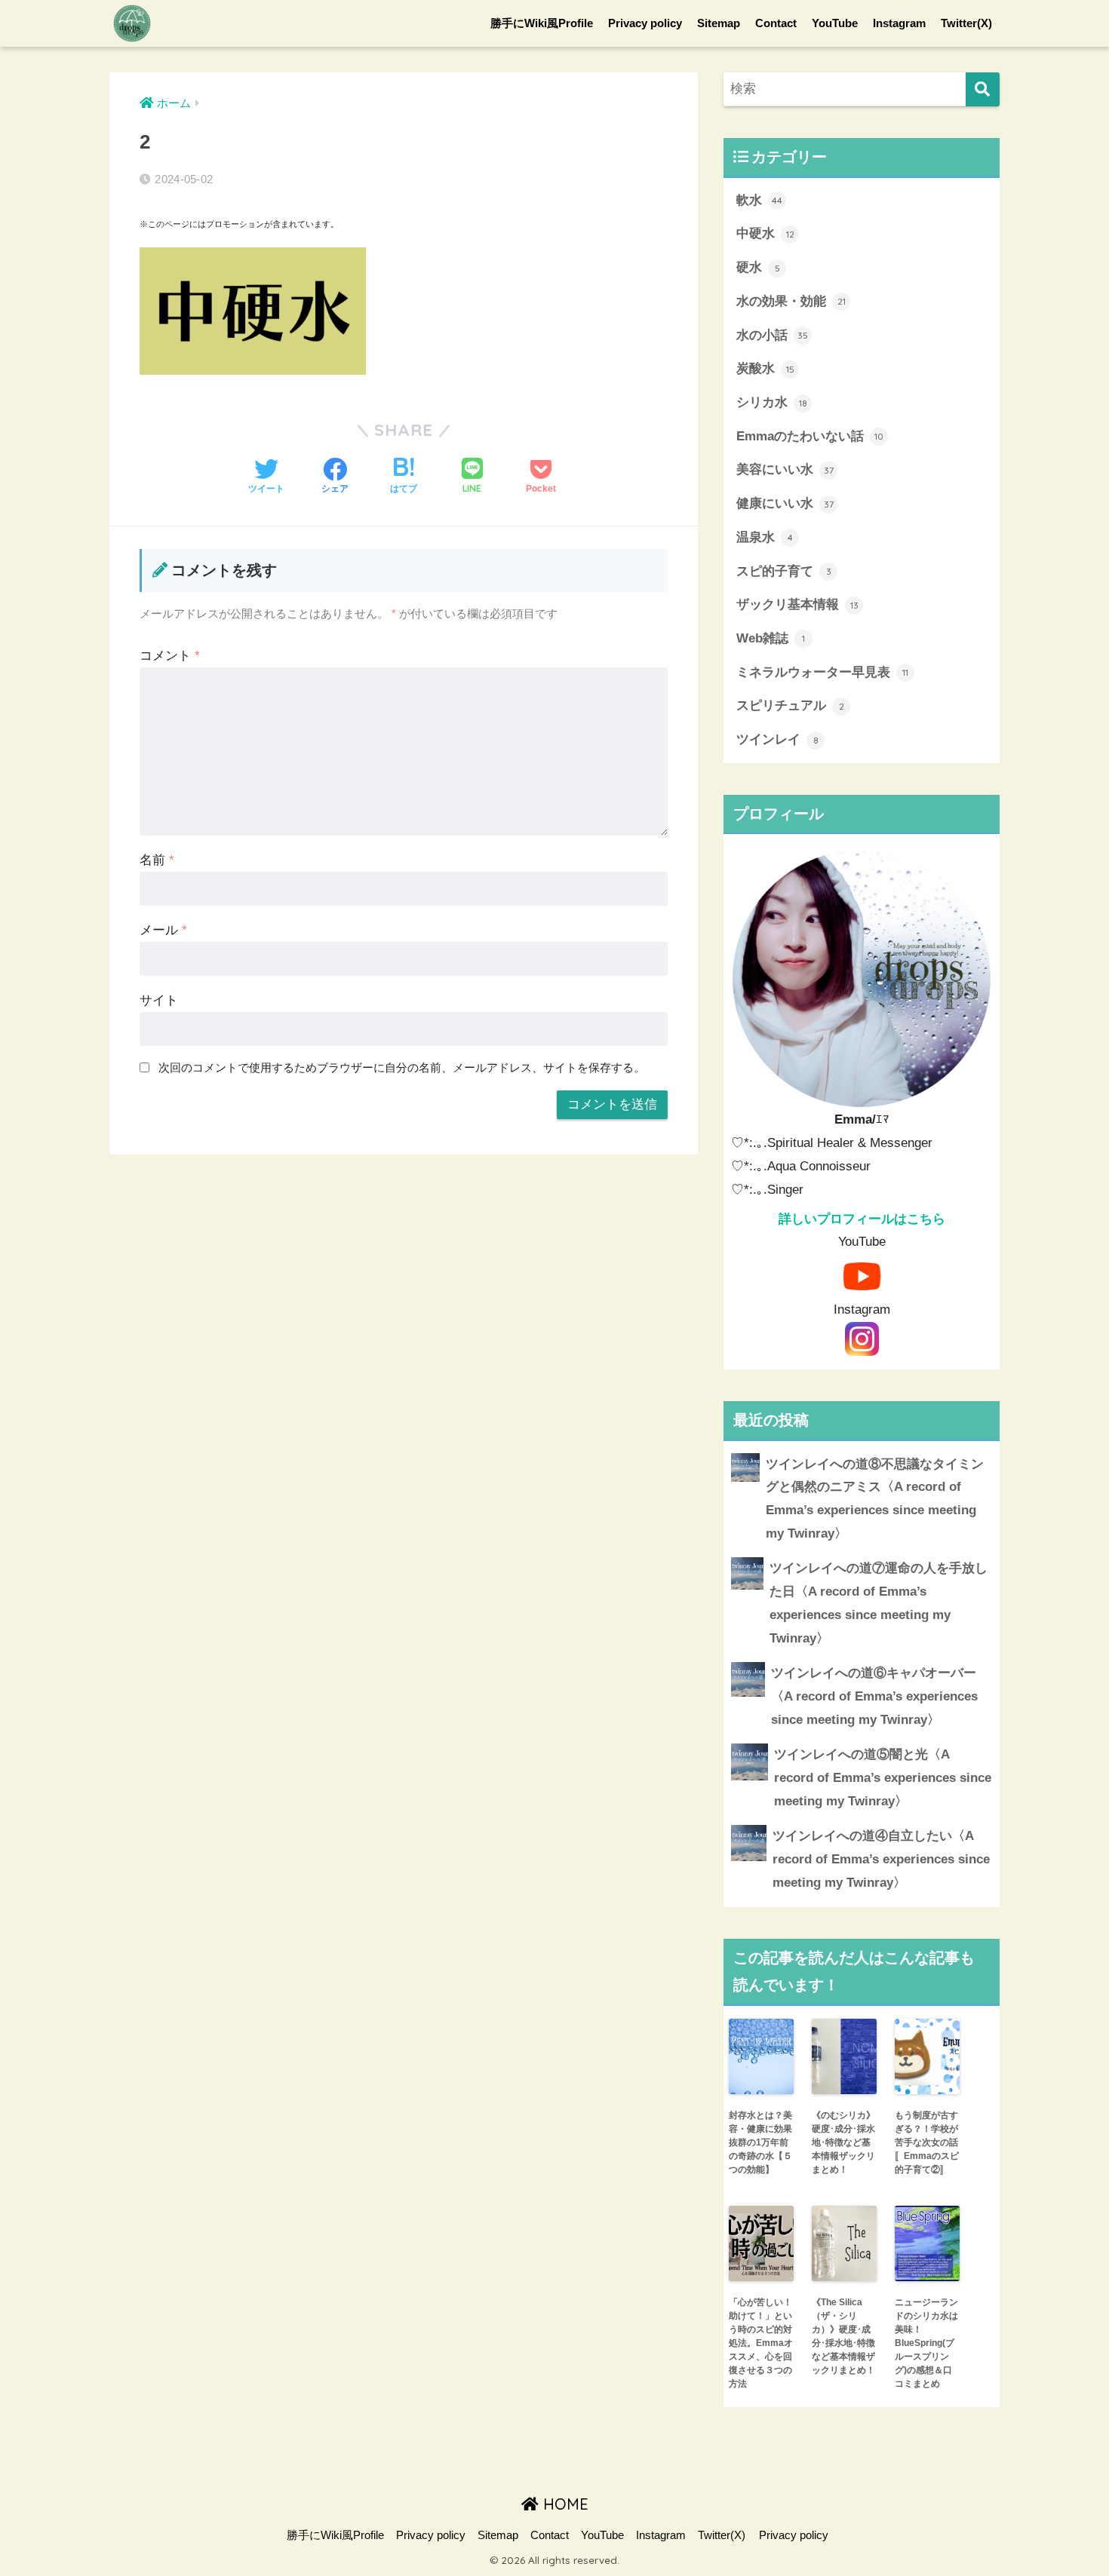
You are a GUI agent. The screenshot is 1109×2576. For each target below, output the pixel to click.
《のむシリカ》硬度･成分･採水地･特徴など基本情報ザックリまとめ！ (843, 2142)
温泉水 (765, 537)
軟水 (759, 200)
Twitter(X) (966, 23)
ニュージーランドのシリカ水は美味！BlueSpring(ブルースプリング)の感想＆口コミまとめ (926, 2343)
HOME (564, 2504)
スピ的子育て (784, 571)
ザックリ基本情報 (797, 604)
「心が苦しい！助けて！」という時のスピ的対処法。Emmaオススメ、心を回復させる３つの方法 (761, 2343)
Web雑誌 (771, 638)
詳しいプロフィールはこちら (862, 1219)
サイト (159, 1000)
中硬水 (765, 233)
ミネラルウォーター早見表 (822, 672)
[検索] (983, 89)
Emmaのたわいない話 (810, 436)
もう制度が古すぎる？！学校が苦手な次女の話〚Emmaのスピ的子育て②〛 (927, 2142)
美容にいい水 (785, 469)
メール (163, 930)
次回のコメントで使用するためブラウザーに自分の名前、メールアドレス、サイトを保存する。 (402, 1067)
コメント (170, 656)
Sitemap (719, 23)
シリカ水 (772, 402)
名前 (157, 860)
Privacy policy (645, 23)
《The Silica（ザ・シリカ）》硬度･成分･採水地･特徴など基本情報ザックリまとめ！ (843, 2336)
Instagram (899, 23)
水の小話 (772, 335)
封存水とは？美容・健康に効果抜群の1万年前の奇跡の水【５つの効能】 (760, 2142)
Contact (776, 23)
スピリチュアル (790, 705)
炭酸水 (765, 368)
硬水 (758, 267)
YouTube (835, 23)
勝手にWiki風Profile (542, 23)
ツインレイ (777, 739)
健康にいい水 (785, 503)
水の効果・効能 (791, 301)
